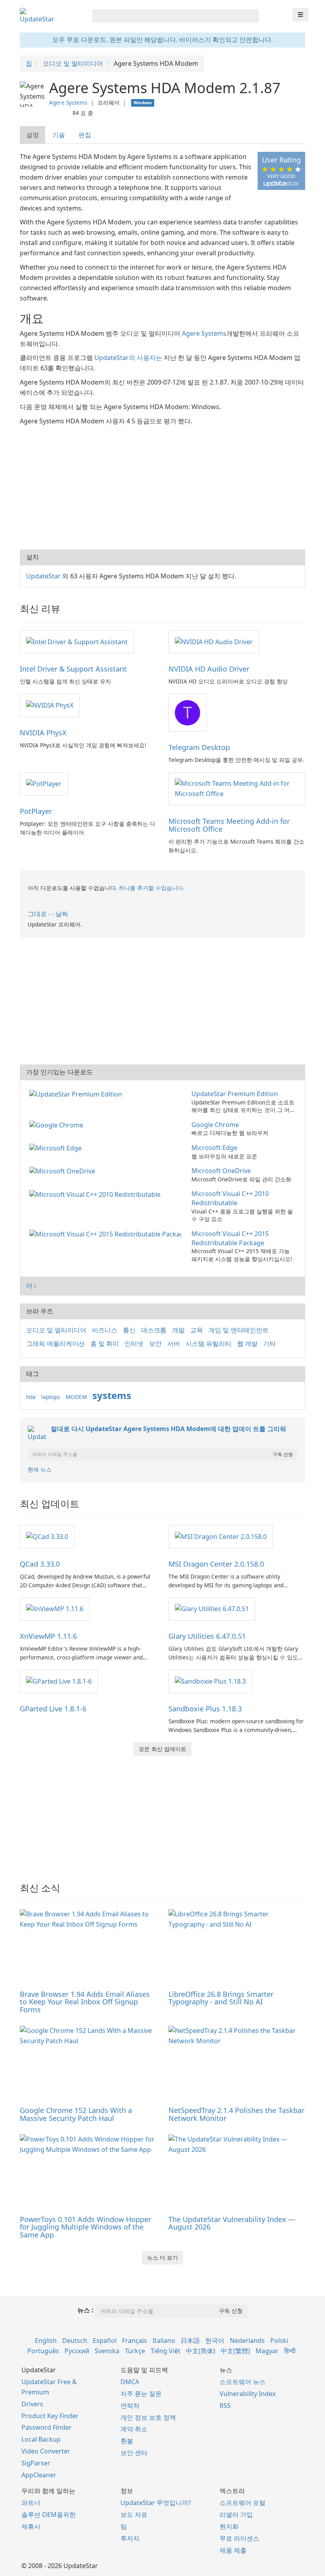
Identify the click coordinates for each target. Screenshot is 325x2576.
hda (31, 1397)
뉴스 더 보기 (162, 2257)
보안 (155, 1344)
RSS (225, 2406)
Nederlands (247, 2341)
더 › (31, 1286)
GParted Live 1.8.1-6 (53, 1709)
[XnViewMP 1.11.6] (55, 1609)
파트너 (31, 2503)
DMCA (130, 2382)
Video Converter (46, 2451)
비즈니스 (105, 1330)
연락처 (130, 2406)
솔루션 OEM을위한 (49, 2515)
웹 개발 (247, 1344)
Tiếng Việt (165, 2351)
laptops (51, 1397)
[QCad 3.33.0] (47, 1536)
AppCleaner (39, 2475)
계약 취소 (134, 2429)
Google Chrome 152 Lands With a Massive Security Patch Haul (76, 2114)
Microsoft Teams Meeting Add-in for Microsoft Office (229, 825)
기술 (59, 135)
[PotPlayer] (44, 783)
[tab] (33, 135)
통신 (129, 1330)
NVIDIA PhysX (43, 733)
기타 (270, 1344)
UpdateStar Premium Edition (235, 1094)
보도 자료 (134, 2515)
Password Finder (47, 2427)
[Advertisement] (162, 486)
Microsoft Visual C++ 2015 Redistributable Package (230, 1238)
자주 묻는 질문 (141, 2394)
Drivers (32, 2404)
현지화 (229, 2526)
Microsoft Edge (214, 1148)
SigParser (36, 2463)
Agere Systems (68, 102)
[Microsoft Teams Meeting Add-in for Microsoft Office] (237, 788)
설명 (32, 135)
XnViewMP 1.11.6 (48, 1636)
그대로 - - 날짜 (48, 914)
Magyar (267, 2351)
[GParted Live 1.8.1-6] (59, 1681)
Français (135, 2341)
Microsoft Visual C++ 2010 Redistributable (230, 1198)
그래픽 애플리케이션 (55, 1344)
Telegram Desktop (199, 747)
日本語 (190, 2341)
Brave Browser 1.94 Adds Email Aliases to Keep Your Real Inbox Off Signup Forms (85, 2002)
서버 (174, 1344)
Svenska (107, 2351)
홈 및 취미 (105, 1344)
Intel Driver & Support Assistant (73, 669)
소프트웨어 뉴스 (243, 2382)
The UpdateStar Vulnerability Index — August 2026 (232, 2223)
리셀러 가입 (236, 2515)
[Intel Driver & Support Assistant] (77, 641)
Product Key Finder (50, 2416)
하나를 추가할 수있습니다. (152, 888)
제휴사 (31, 2526)
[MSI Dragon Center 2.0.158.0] (221, 1536)
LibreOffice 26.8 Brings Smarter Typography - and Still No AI (221, 1998)
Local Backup (41, 2439)
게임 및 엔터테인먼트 (239, 1330)
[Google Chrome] (58, 1125)
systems (112, 1395)
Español (105, 2341)
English (46, 2341)
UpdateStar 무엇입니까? (156, 2503)
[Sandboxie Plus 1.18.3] (210, 1681)
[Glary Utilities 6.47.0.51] (212, 1609)
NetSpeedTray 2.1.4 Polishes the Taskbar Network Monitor (236, 2114)
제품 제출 (233, 2550)
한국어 (215, 2341)
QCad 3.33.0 (40, 1564)
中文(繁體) (235, 2351)
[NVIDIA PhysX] (50, 705)
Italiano (164, 2341)
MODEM (76, 1397)
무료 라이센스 (239, 2538)
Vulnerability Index (248, 2394)
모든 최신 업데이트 (162, 1749)
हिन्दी (290, 2351)
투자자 (130, 2538)
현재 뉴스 (40, 1469)
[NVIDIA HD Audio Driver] (214, 641)
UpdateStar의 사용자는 (128, 358)
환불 (127, 2441)
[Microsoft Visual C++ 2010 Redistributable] (97, 1194)
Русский (77, 2351)
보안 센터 (134, 2453)
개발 (178, 1330)
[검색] (251, 16)
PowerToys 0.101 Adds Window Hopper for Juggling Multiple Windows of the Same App (85, 2227)
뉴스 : (85, 2310)
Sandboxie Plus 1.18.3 (205, 1709)
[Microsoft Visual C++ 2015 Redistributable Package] (107, 1234)
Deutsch (75, 2341)
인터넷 (134, 1344)
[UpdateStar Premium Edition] (77, 1094)
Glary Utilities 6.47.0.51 (207, 1636)
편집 (85, 135)
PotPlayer (36, 811)
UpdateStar (43, 576)
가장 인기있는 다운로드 (59, 1072)
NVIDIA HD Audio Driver (209, 669)
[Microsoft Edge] (57, 1148)
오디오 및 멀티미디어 (56, 1330)
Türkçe (135, 2351)
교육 (197, 1330)
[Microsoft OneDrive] (64, 1171)
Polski (279, 2341)
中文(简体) (201, 2351)
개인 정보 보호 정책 (148, 2417)
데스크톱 (154, 1330)
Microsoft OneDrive (221, 1171)
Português (43, 2351)
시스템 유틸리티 (208, 1344)
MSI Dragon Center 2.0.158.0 (216, 1564)
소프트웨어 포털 (243, 2503)
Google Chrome (215, 1125)
